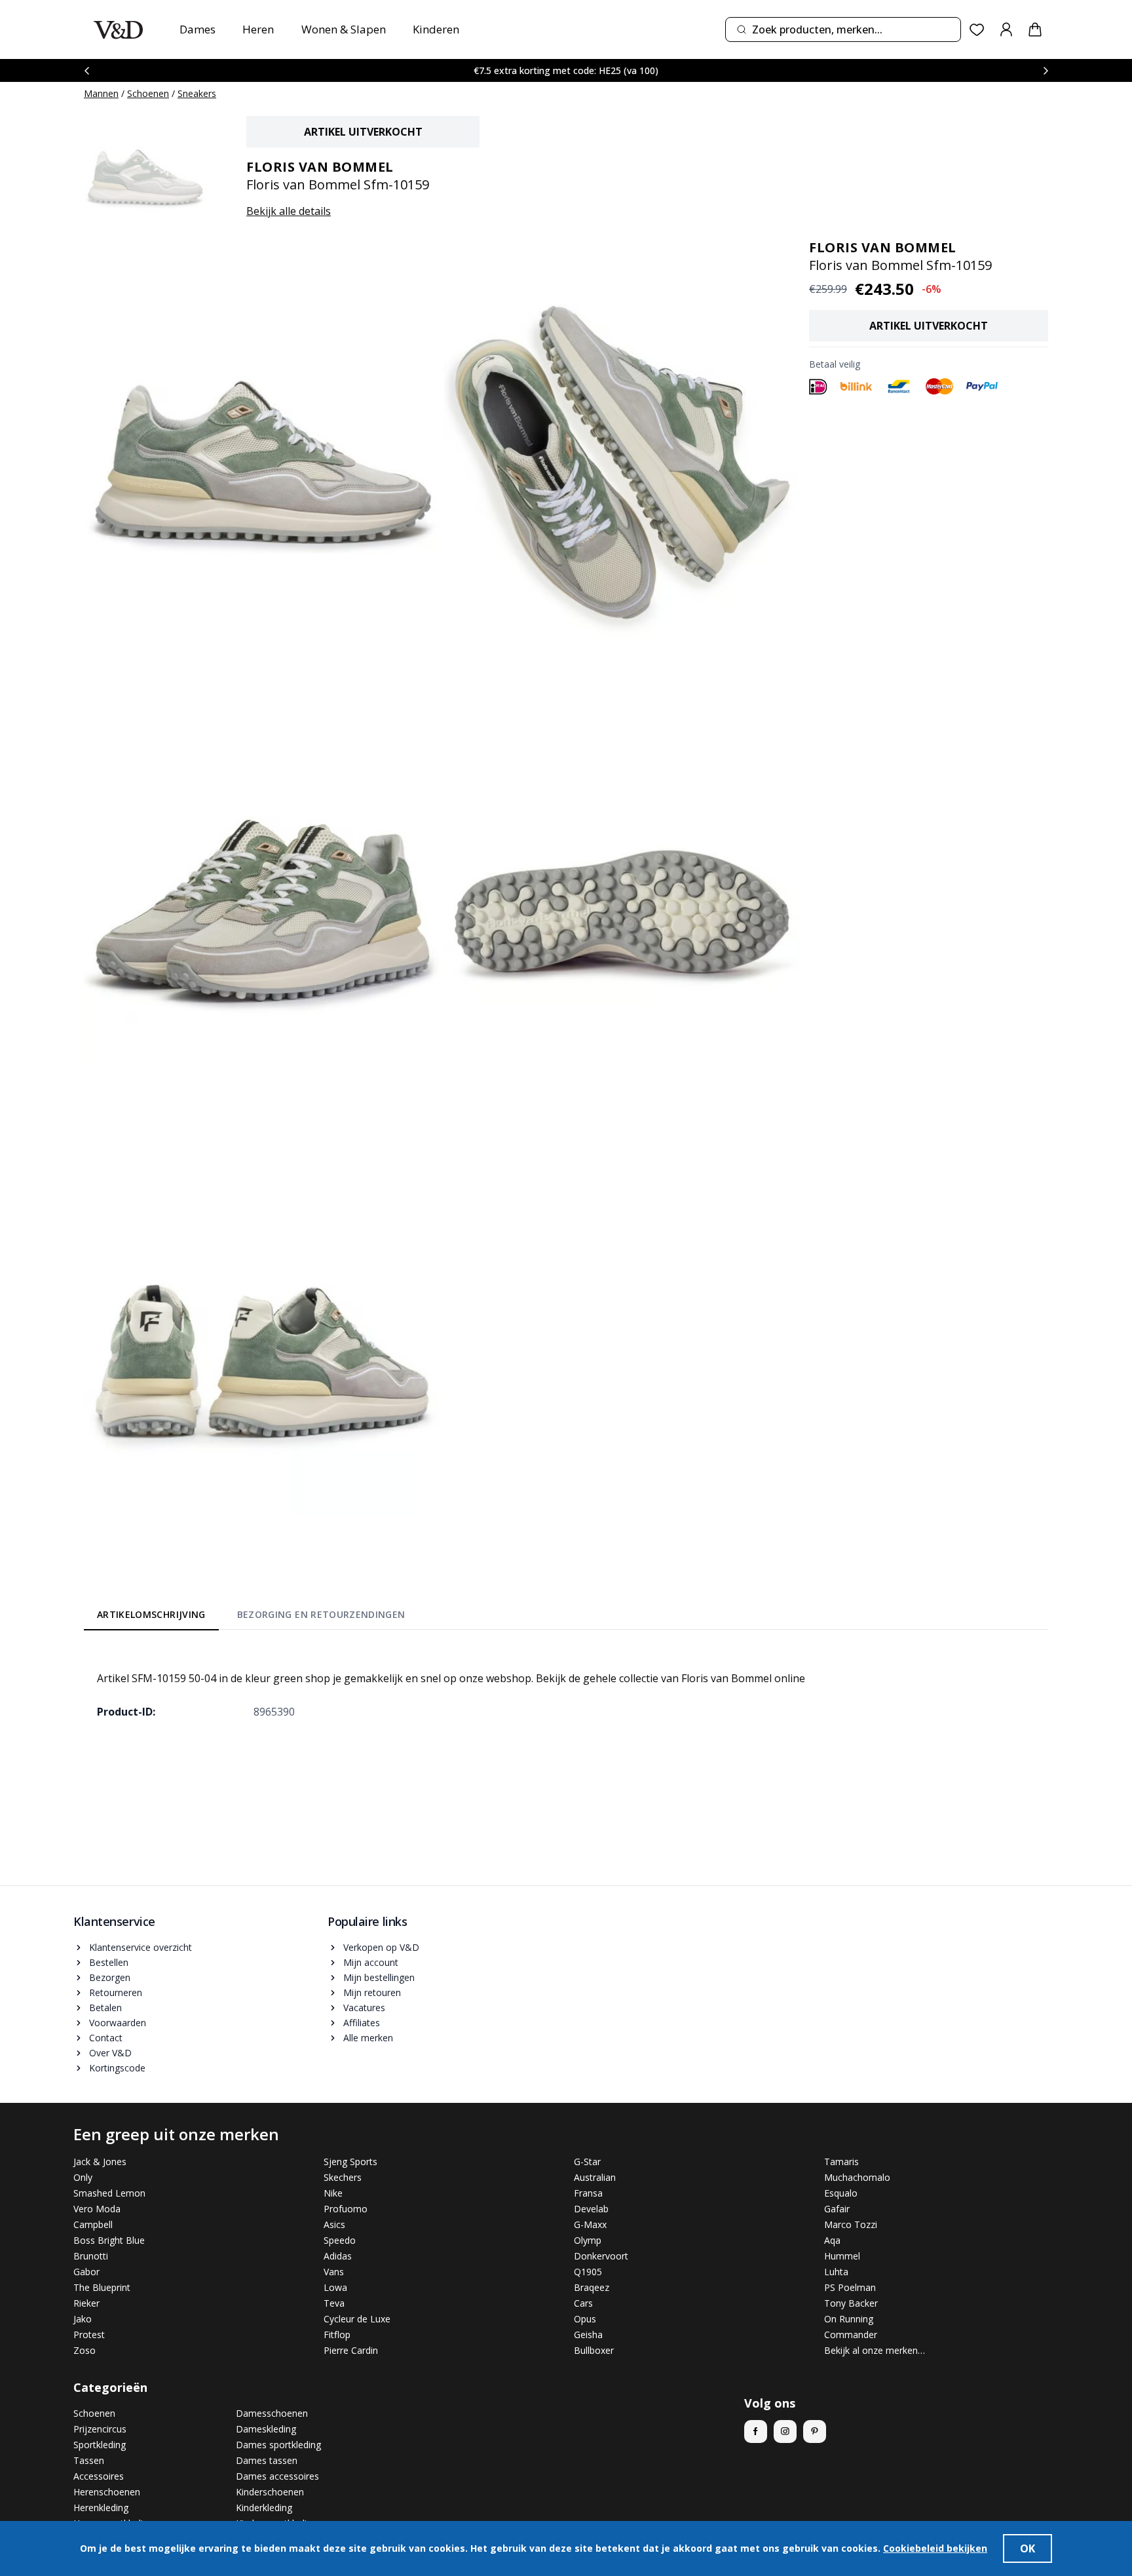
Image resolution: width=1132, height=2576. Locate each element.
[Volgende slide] (1046, 70)
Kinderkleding (264, 2508)
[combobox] (843, 29)
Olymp (588, 2240)
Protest (89, 2335)
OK (1028, 2548)
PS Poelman (850, 2287)
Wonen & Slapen (344, 29)
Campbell (93, 2224)
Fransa (588, 2193)
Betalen (105, 2008)
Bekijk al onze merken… (875, 2350)
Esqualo (841, 2193)
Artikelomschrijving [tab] (151, 1614)
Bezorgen (110, 1977)
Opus (585, 2319)
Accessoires (99, 2476)
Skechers (343, 2177)
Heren (258, 29)
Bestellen (109, 1962)
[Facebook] (756, 2432)
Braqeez (592, 2287)
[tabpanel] (566, 1685)
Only (83, 2177)
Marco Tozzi (851, 2224)
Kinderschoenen (270, 2492)
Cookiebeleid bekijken (935, 2548)
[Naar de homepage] (118, 30)
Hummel (842, 2256)
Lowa (335, 2287)
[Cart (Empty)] (1035, 29)
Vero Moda (97, 2209)
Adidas (338, 2256)
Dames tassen (267, 2460)
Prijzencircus (100, 2429)
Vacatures (364, 2008)
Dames (198, 29)
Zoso (85, 2350)
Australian (595, 2177)
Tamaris (841, 2162)
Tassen (89, 2460)
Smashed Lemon (109, 2193)
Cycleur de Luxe (357, 2319)
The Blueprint (102, 2287)
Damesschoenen (272, 2413)
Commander (851, 2335)
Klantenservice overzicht (141, 1947)
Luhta (836, 2272)
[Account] (1006, 29)
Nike (333, 2193)
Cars (583, 2303)
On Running (849, 2319)
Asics (334, 2224)
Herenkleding (101, 2508)
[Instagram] (785, 2432)
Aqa (832, 2240)
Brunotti (91, 2256)
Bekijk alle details (289, 211)
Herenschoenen (107, 2492)
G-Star (587, 2162)
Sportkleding (100, 2445)
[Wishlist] (977, 30)
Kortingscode (117, 2068)
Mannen (101, 93)
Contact (106, 2038)
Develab (591, 2209)
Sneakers (197, 93)
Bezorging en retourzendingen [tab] (321, 1614)
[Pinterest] (815, 2432)
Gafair (837, 2209)
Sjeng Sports (350, 2162)
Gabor (86, 2272)
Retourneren (116, 1992)
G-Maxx (590, 2224)
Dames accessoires (277, 2476)
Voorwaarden (118, 2023)
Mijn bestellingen (379, 1977)
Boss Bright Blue (109, 2240)
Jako (83, 2319)
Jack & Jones (100, 2162)
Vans (334, 2272)
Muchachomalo (857, 2177)
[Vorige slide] (86, 70)
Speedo (340, 2240)
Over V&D (110, 2053)
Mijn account (371, 1962)
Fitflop (337, 2335)
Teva (334, 2303)
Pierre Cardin (351, 2350)
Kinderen (436, 29)
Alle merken (368, 2038)
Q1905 (588, 2272)
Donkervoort (601, 2256)
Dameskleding (266, 2429)
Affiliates (362, 2023)
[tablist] (251, 1617)
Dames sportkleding (278, 2445)
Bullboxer (594, 2350)
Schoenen (148, 93)
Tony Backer (851, 2303)
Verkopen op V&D (381, 1947)
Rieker (86, 2303)
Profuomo (346, 2209)
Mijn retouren (372, 1992)
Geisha (588, 2335)
